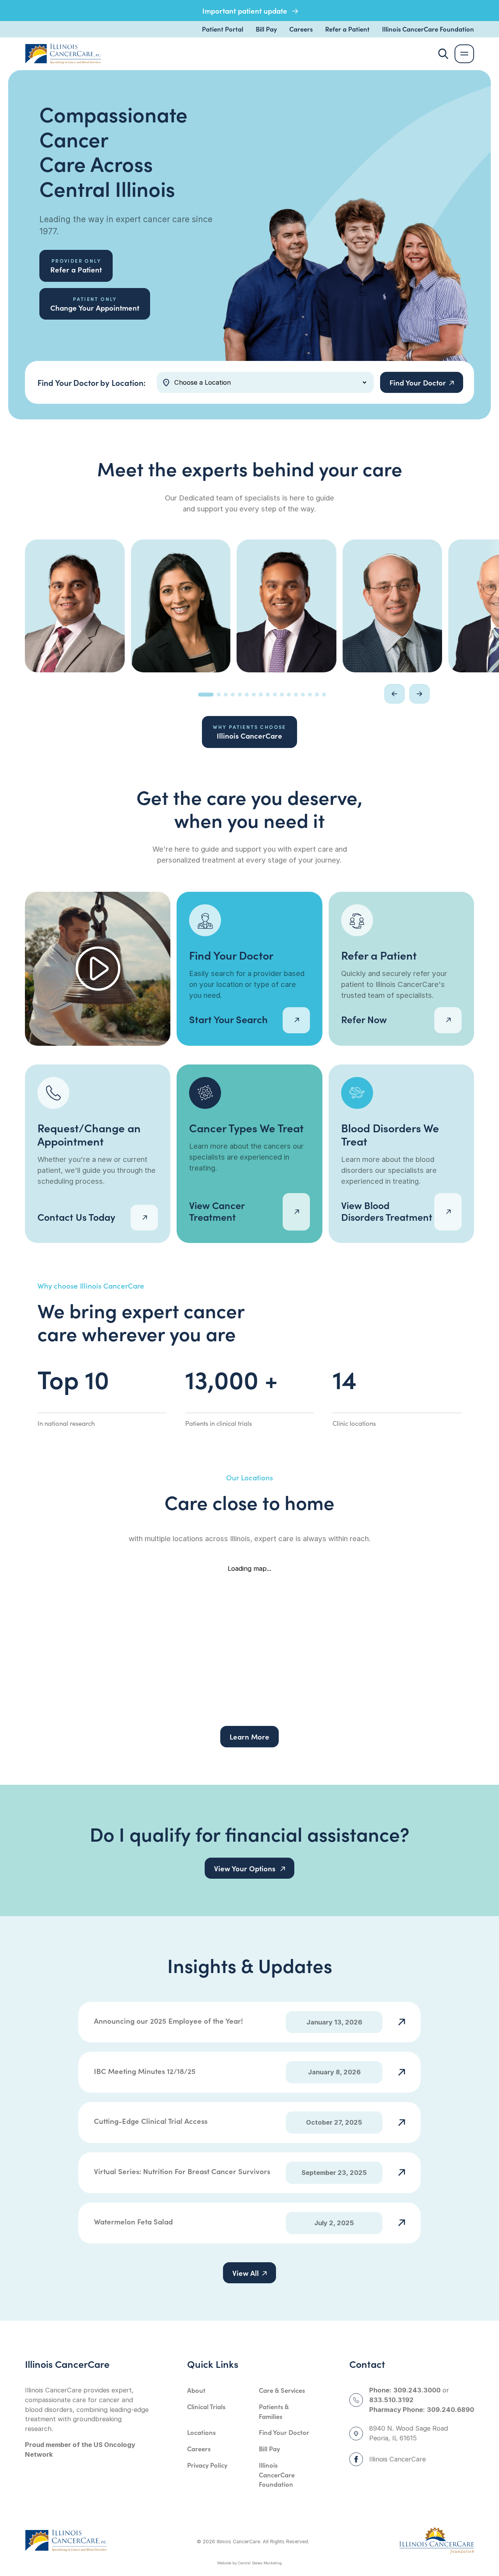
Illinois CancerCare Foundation (428, 29)
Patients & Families (274, 2411)
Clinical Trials (206, 2406)
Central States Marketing (260, 2563)
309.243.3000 (417, 2390)
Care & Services (282, 2390)
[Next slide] (419, 694)
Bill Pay (266, 29)
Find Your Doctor (284, 2432)
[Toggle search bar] (443, 54)
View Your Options (246, 1868)
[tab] (206, 695)
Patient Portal (223, 29)
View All (246, 2273)
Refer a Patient (347, 29)
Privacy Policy (207, 2465)
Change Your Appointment (95, 304)
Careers (301, 29)
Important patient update (246, 11)
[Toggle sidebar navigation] (464, 54)
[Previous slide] (395, 694)
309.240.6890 (450, 2410)
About (196, 2390)
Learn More (249, 1736)
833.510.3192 (391, 2400)
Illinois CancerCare (249, 732)
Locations (201, 2432)
